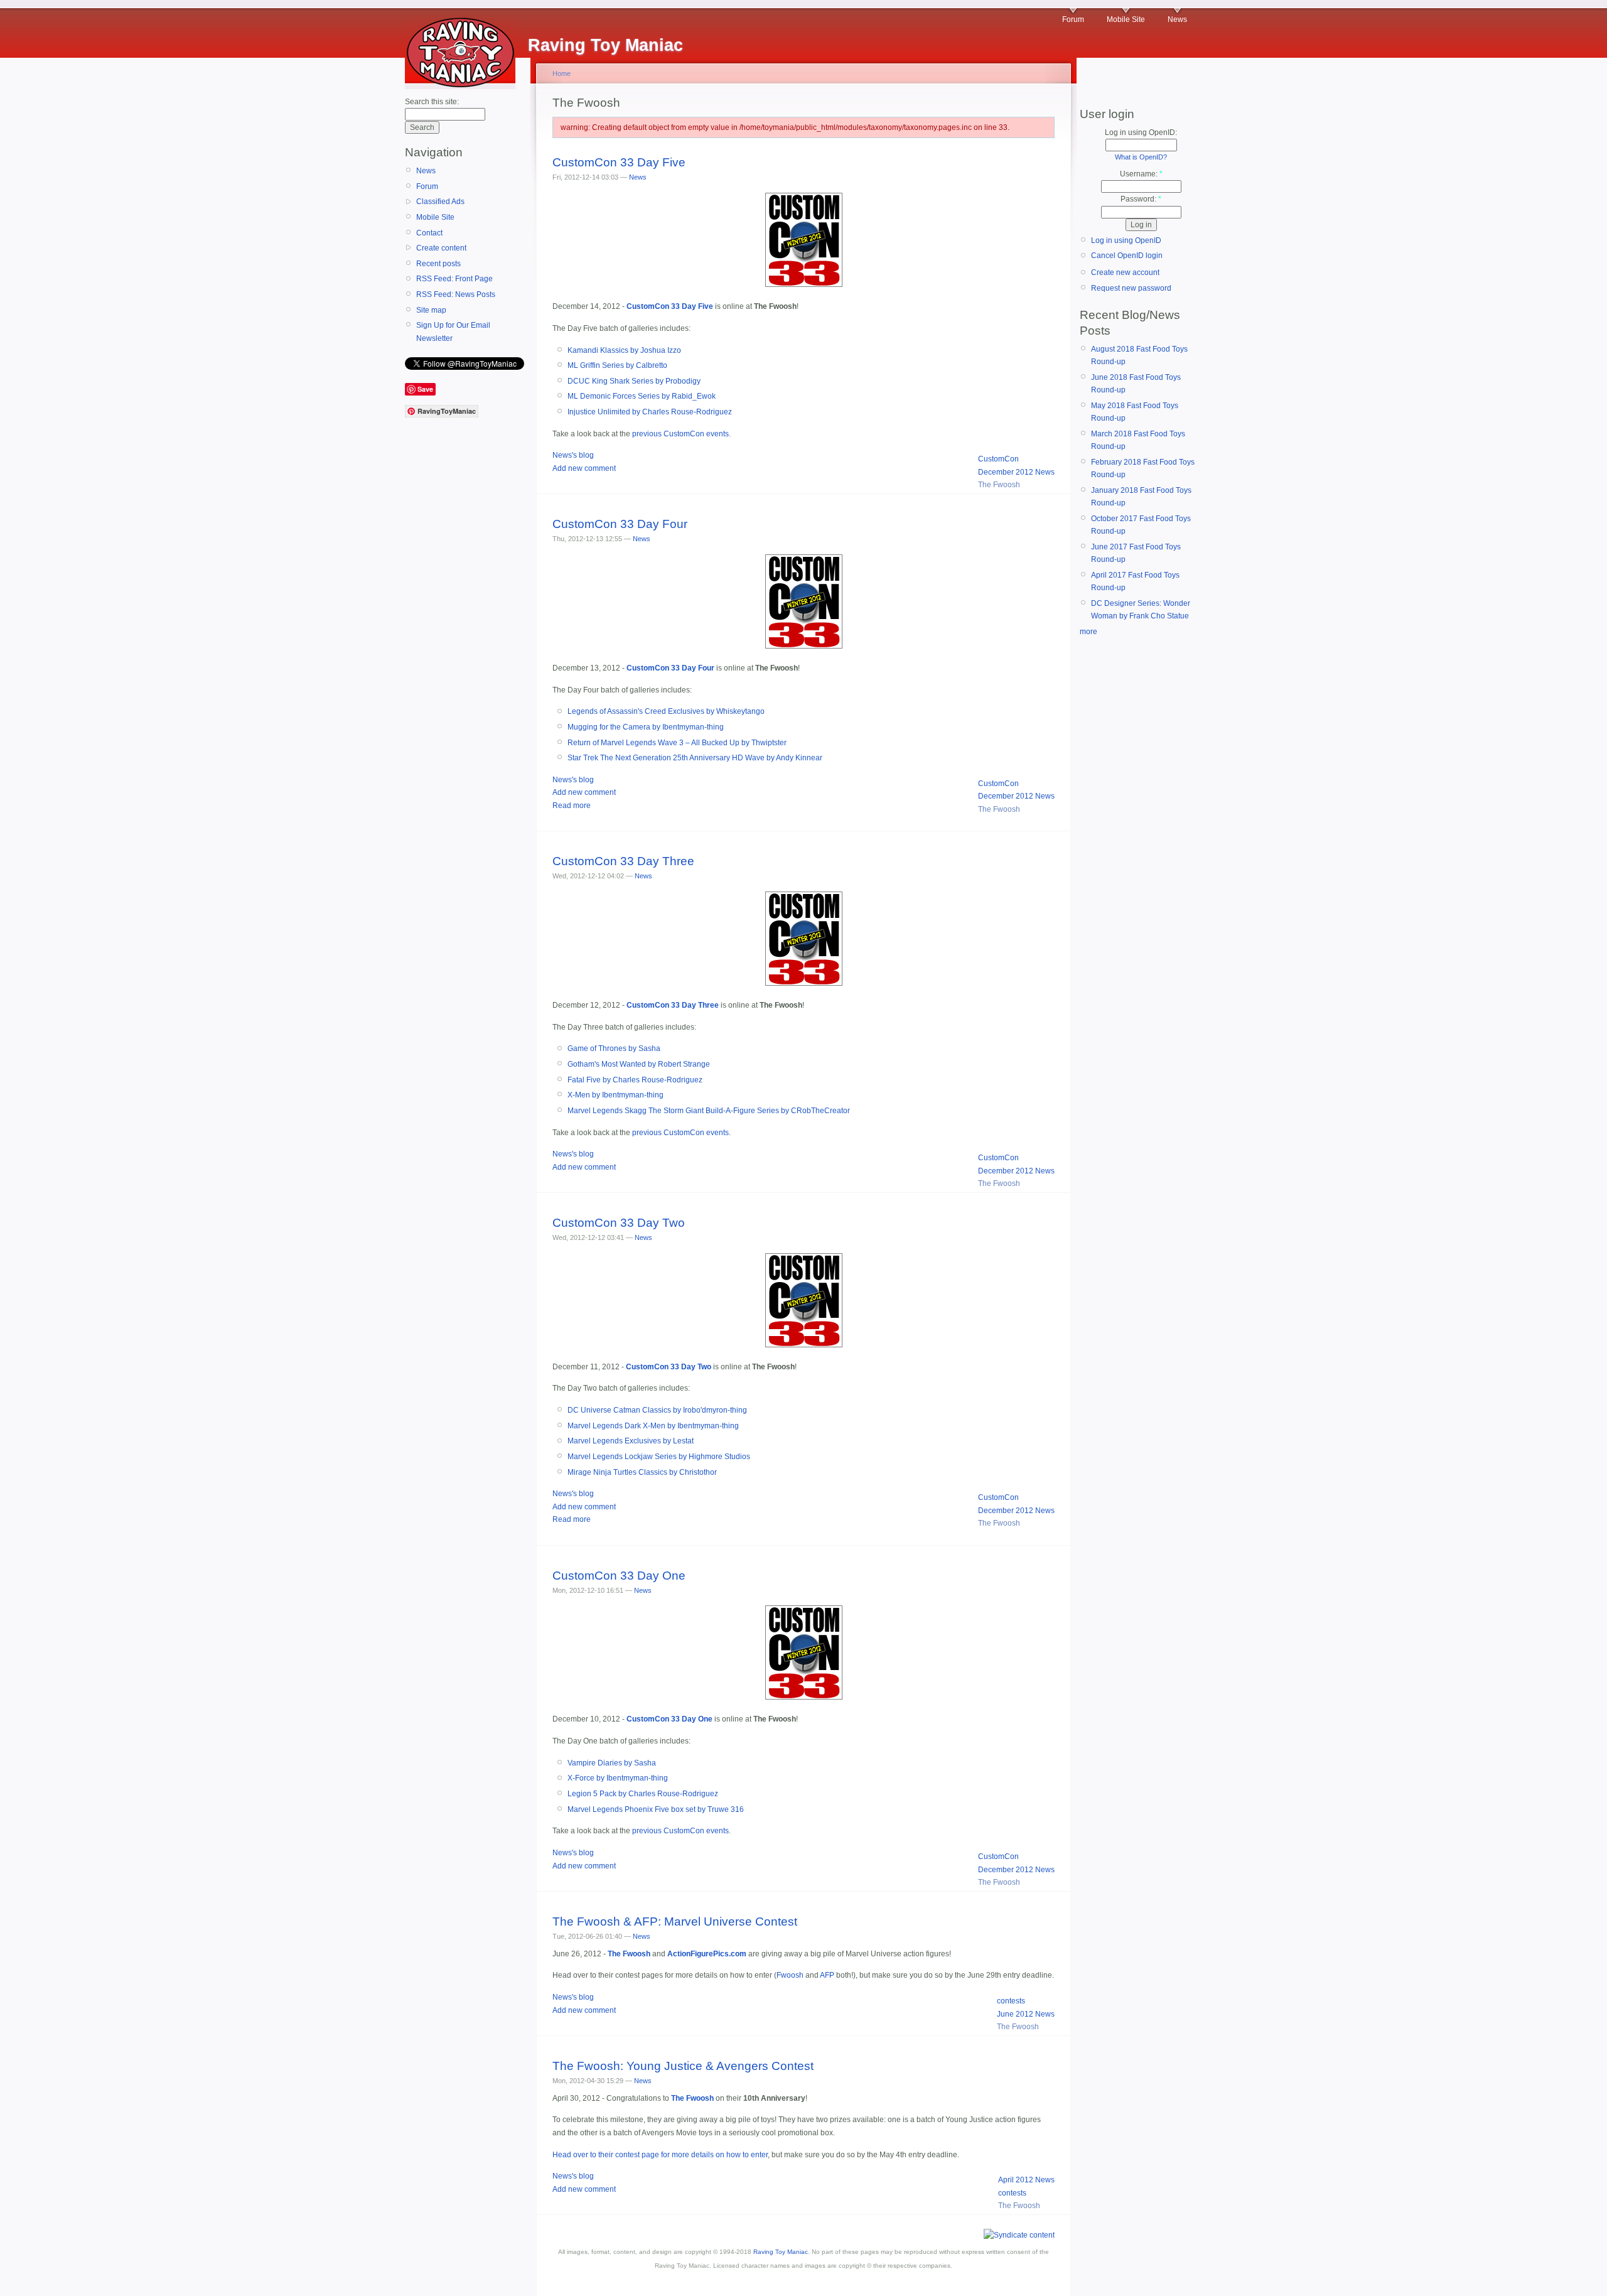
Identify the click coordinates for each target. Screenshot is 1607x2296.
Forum (1073, 19)
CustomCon (998, 459)
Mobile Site (1126, 19)
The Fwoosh (999, 485)
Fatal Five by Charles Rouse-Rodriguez (635, 1080)
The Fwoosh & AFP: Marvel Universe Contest (675, 1921)
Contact (429, 233)
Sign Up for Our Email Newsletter (453, 331)
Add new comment (584, 468)
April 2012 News (1026, 2180)
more (1088, 632)
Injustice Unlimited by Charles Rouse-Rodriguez (650, 412)
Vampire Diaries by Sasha (612, 1763)
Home (562, 73)
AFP (827, 1975)
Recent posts (438, 264)
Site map (431, 310)
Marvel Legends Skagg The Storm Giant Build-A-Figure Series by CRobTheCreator (709, 1111)
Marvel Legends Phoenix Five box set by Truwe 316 (656, 1809)
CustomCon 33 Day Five (619, 162)
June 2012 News (1026, 2014)
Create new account (1125, 272)
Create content (441, 248)
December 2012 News (1016, 472)
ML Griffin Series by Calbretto (617, 365)
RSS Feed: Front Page (454, 279)
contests (1011, 2001)
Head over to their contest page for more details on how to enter (660, 2155)
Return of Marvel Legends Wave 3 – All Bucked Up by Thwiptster (677, 743)
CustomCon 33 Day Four (620, 524)
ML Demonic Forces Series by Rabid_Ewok (642, 396)
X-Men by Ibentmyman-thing (615, 1095)
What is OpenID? (1141, 157)
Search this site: (432, 102)
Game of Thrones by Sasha (614, 1048)
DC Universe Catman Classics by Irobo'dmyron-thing (657, 1410)
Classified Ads (440, 202)
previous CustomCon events (680, 434)
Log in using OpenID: (1141, 132)
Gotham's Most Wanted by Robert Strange (639, 1064)
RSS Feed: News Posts (456, 294)
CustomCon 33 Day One (619, 1576)
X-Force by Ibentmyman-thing (618, 1778)
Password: (1141, 199)
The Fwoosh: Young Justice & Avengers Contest (683, 2066)
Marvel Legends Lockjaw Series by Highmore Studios (659, 1457)
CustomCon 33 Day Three (623, 861)
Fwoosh (790, 1975)
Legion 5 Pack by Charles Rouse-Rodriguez (643, 1794)
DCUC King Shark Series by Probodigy (634, 381)
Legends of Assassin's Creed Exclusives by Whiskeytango (666, 711)
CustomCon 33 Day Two (619, 1223)
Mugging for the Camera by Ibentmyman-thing (646, 727)
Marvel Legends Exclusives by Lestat (631, 1441)
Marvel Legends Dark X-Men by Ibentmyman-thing (653, 1426)
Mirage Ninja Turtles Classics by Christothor (642, 1472)
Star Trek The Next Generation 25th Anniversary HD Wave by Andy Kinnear (695, 758)
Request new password (1131, 288)
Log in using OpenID (1126, 240)
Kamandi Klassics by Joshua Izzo (624, 350)
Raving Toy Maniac (781, 2252)
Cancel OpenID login (1127, 256)
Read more (572, 806)
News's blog (573, 455)
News (1177, 19)
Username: (1141, 174)
